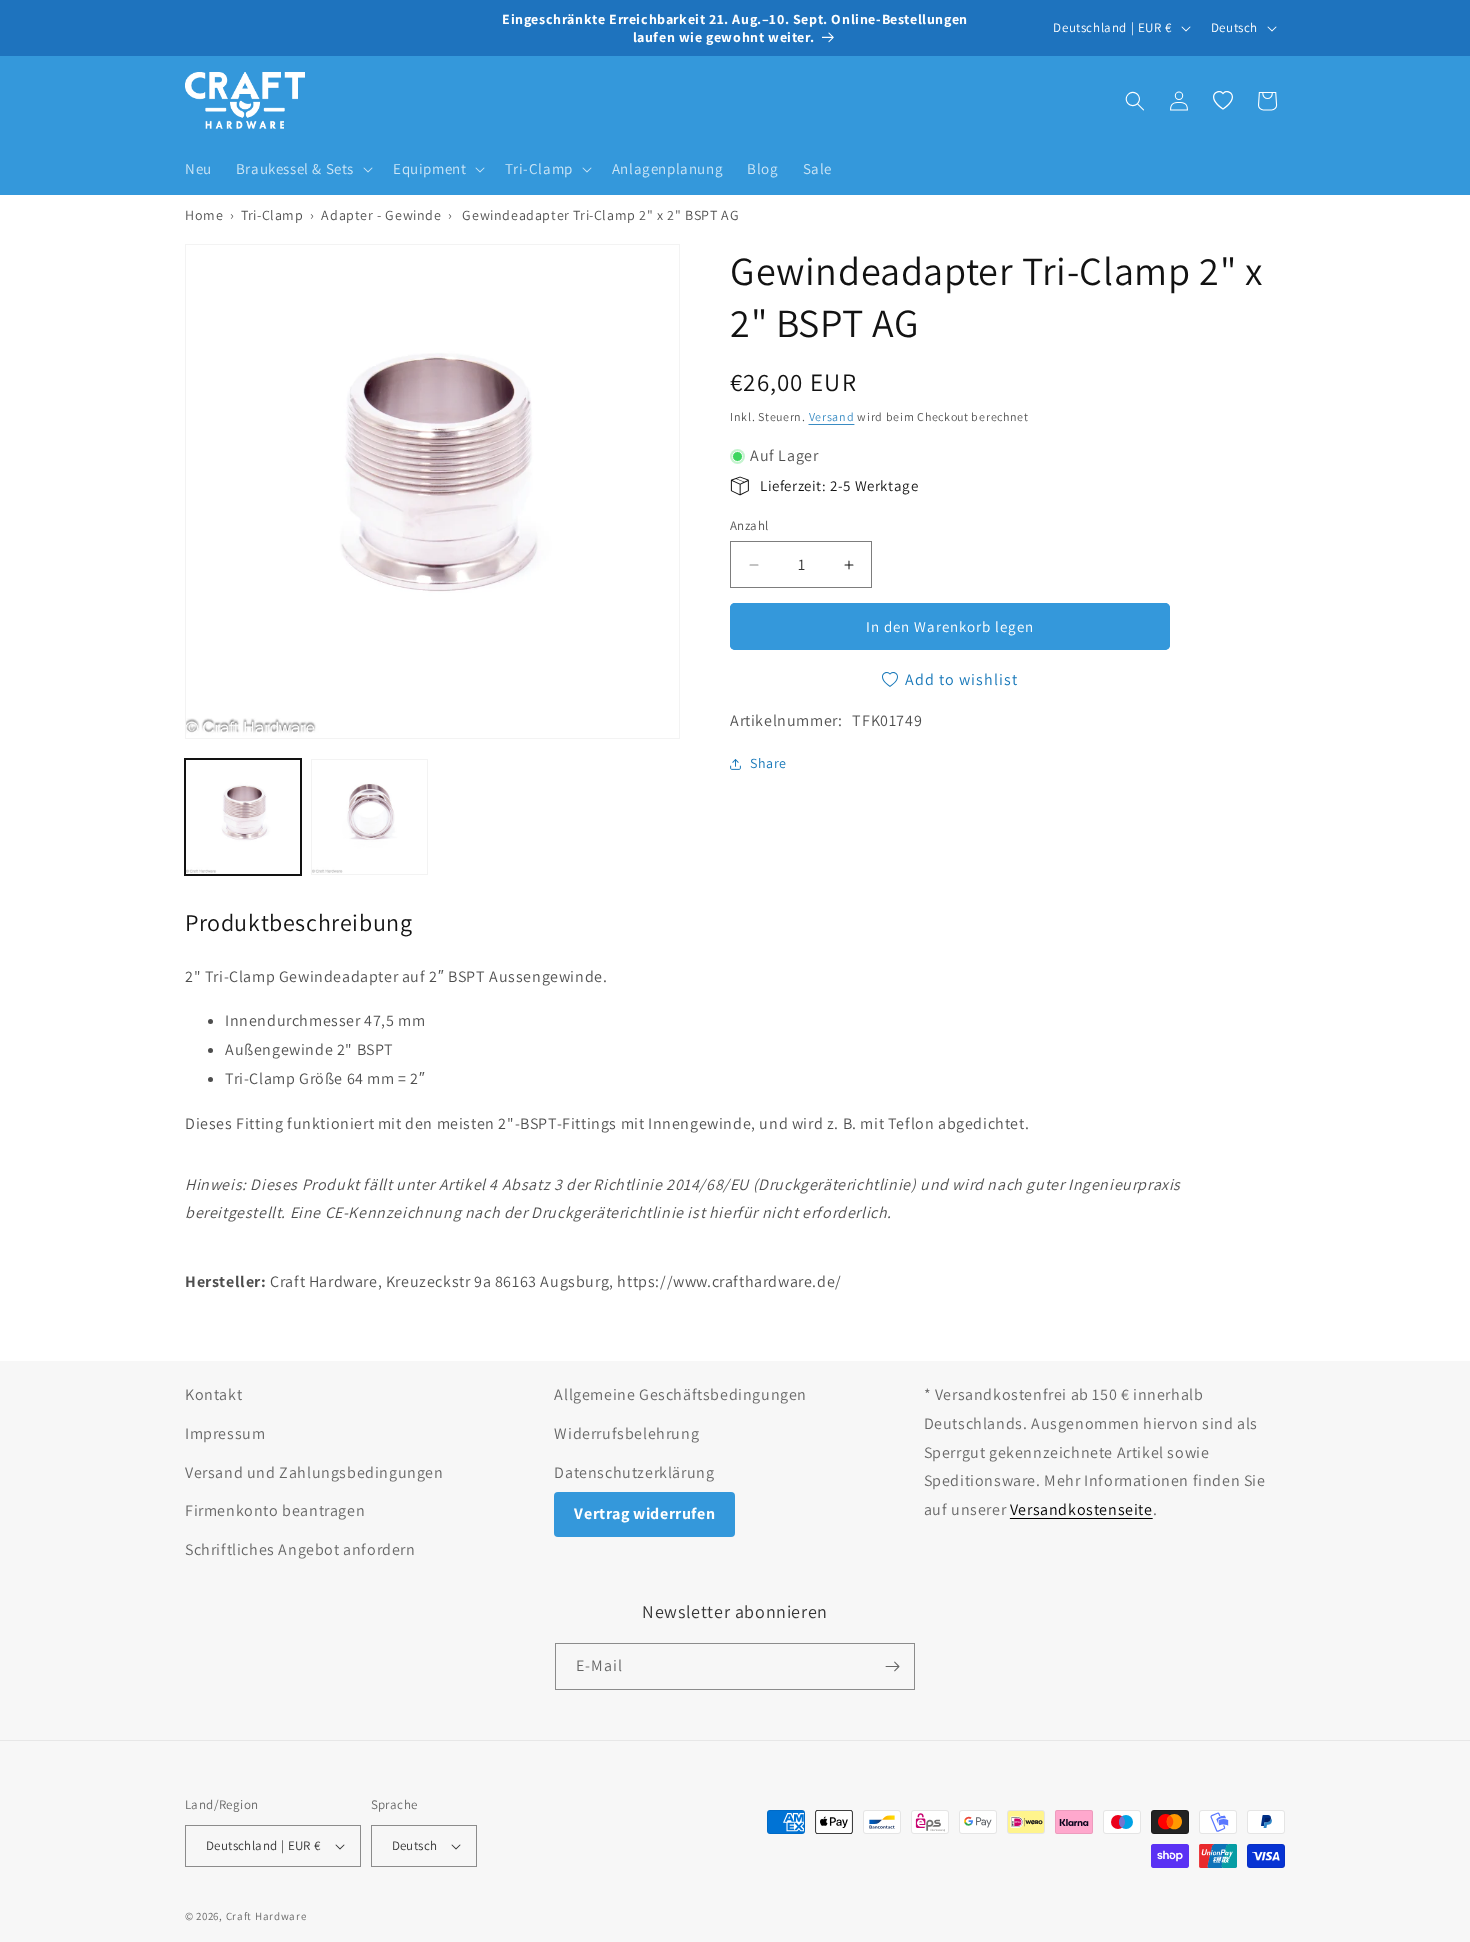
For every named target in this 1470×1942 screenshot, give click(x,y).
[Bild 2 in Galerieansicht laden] (369, 817)
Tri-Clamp (272, 215)
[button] (302, 169)
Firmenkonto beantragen (275, 1510)
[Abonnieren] (892, 1666)
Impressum (225, 1433)
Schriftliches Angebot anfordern (300, 1549)
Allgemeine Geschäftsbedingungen (680, 1394)
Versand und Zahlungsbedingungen (314, 1472)
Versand (832, 416)
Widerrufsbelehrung (626, 1433)
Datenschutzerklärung (634, 1472)
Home (204, 215)
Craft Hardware (266, 1916)
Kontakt (213, 1394)
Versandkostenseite (1081, 1509)
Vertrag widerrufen (644, 1513)
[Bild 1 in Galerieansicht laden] (243, 817)
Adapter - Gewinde (381, 215)
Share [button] (768, 763)
